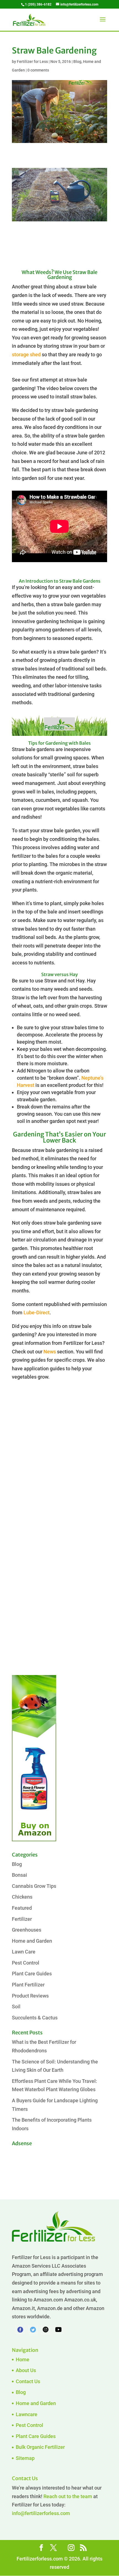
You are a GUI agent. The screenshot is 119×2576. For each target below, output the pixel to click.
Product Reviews (30, 1996)
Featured (22, 1908)
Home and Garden (32, 1941)
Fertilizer (22, 1919)
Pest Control (26, 1963)
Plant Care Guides (32, 1974)
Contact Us (28, 2381)
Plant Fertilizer (28, 1985)
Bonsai (20, 1875)
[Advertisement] (59, 1467)
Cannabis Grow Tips (34, 1886)
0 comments (38, 70)
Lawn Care (24, 1952)
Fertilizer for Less (32, 62)
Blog (77, 62)
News (50, 1352)
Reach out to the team (68, 2496)
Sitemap (25, 2458)
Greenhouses (27, 1930)
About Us (26, 2370)
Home (23, 2359)
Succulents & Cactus (35, 2018)
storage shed (26, 354)
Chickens (22, 1897)
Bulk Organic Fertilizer (40, 2447)
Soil (16, 2007)
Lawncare (27, 2414)
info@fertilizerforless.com (41, 2513)
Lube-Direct (37, 1313)
